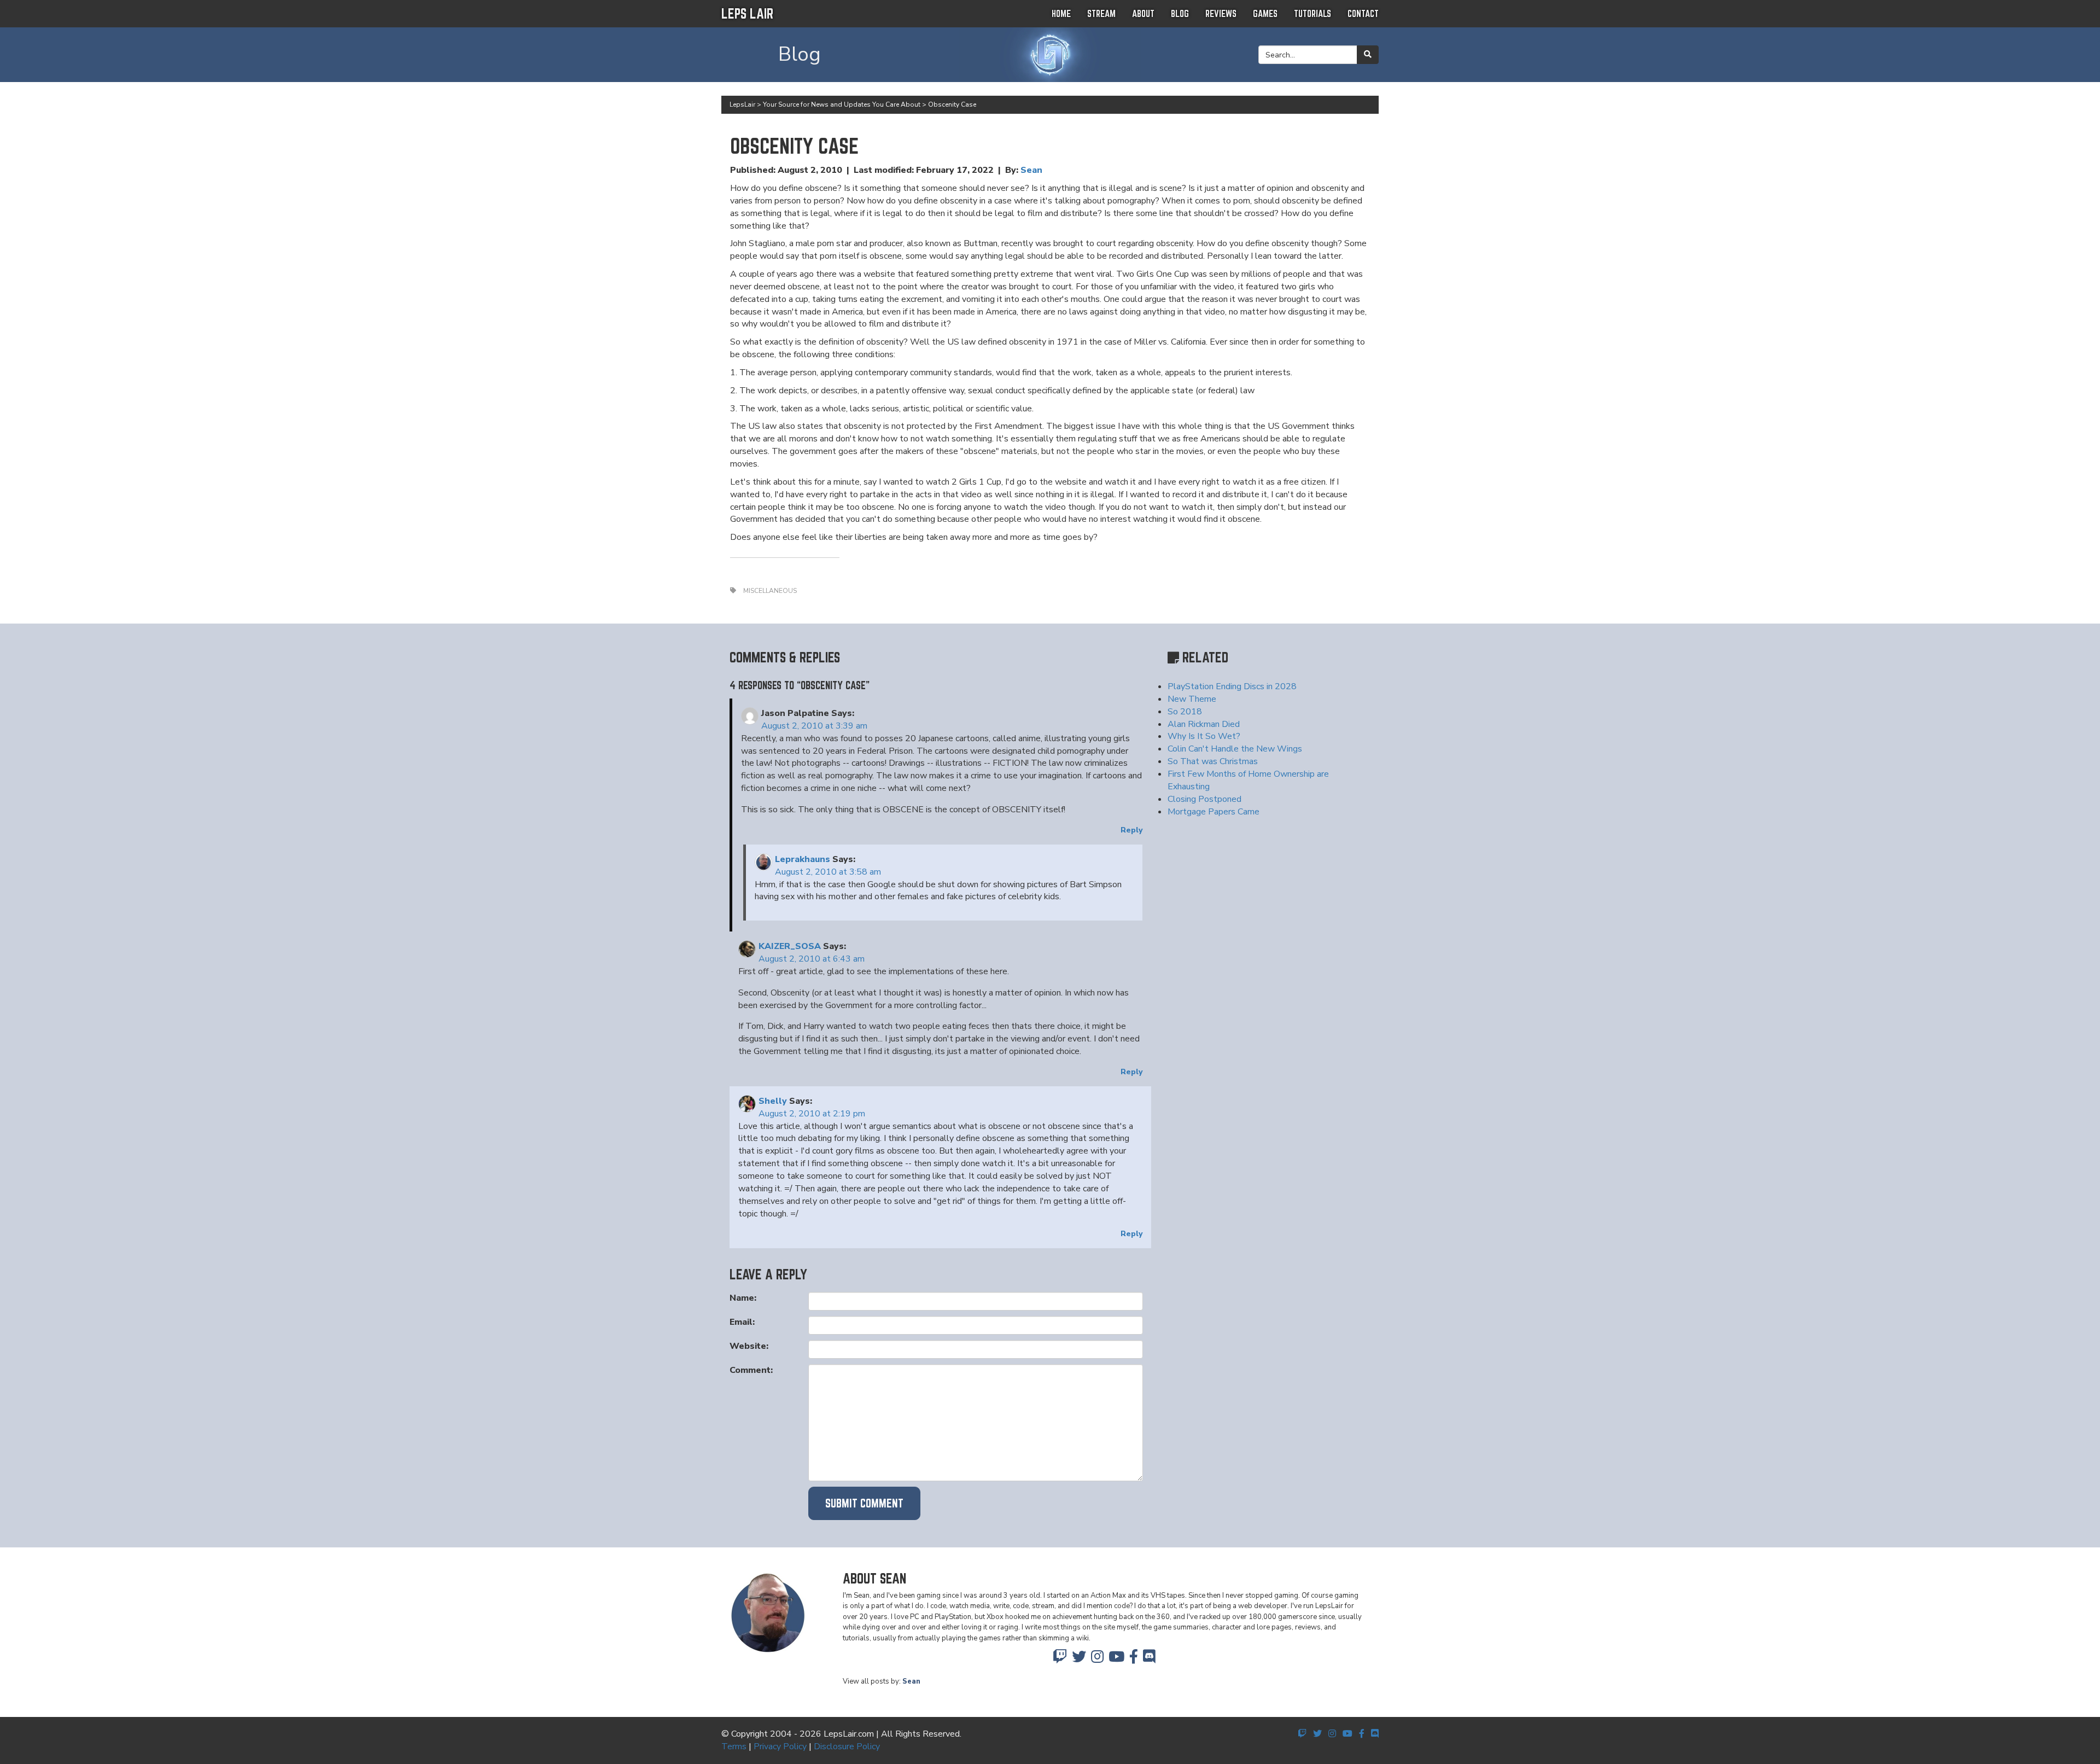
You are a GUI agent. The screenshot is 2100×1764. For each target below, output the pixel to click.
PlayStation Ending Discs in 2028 (1232, 686)
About (1143, 13)
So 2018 (1185, 712)
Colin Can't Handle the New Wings (1235, 749)
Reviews (1221, 13)
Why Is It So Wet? (1204, 736)
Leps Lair (747, 13)
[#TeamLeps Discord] (1149, 1660)
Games (1265, 13)
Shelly (773, 1101)
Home (1061, 13)
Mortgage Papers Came (1214, 812)
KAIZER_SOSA (790, 946)
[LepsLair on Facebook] (1134, 1660)
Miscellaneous (770, 591)
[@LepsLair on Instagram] (1097, 1660)
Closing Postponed (1204, 799)
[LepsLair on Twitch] (1060, 1660)
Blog (1180, 13)
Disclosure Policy (847, 1746)
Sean (1031, 170)
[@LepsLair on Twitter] (1079, 1660)
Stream (1101, 13)
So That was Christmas (1213, 761)
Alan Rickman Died (1204, 724)
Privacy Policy (780, 1746)
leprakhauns (803, 859)
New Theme (1192, 699)
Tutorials (1312, 13)
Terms (734, 1746)
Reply (1131, 830)
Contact (1363, 13)
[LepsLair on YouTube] (1116, 1660)
